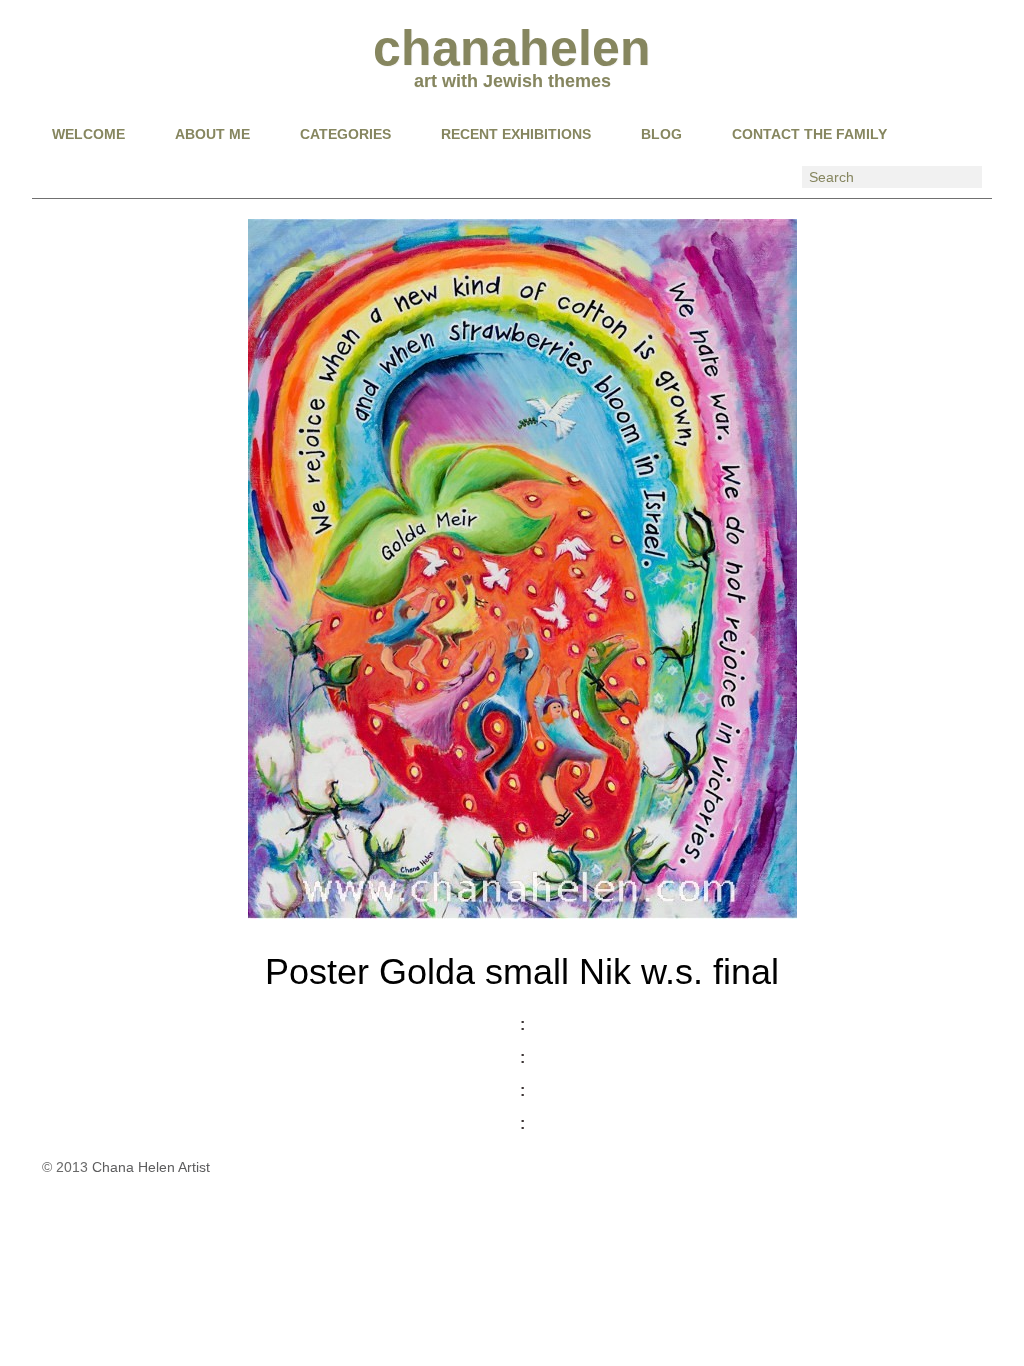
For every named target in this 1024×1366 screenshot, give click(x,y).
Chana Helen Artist (151, 1167)
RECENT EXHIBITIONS (516, 134)
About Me (212, 134)
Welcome (88, 134)
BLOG (661, 134)
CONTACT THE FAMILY (809, 134)
